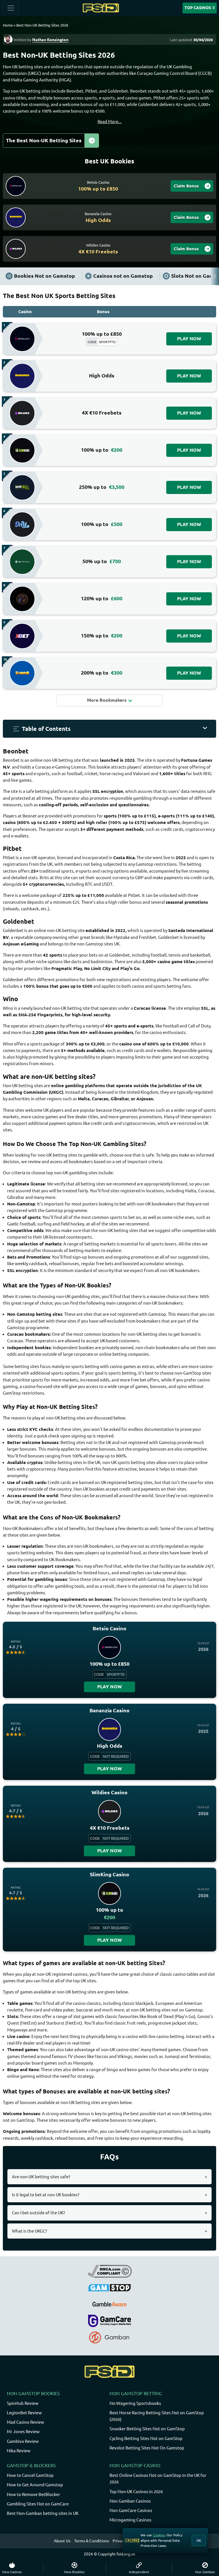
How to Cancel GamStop (30, 2475)
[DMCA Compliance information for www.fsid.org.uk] (110, 2271)
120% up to (102, 598)
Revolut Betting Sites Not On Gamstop (147, 2448)
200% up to (102, 673)
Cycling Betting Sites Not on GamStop (146, 2438)
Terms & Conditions (92, 2541)
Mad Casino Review (26, 2422)
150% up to (102, 636)
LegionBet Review (24, 2413)
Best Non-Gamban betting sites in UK (43, 2513)
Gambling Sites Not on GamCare (38, 2504)
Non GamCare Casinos (131, 2510)
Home (8, 25)
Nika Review (19, 2451)
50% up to (102, 561)
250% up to (102, 487)
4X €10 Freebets (102, 413)
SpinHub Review (23, 2403)
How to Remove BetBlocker (34, 2494)
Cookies (159, 2535)
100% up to (102, 450)
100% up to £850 (102, 334)
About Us (62, 2541)
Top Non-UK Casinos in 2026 (136, 2492)
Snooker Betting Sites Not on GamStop (147, 2429)
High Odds (102, 376)
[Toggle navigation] (11, 8)
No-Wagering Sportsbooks (135, 2403)
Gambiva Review (23, 2441)
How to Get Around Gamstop (35, 2485)
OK (199, 2540)
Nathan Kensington (50, 40)
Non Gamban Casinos (130, 2501)
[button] (109, 729)
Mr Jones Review (23, 2432)
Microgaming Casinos (130, 2520)
